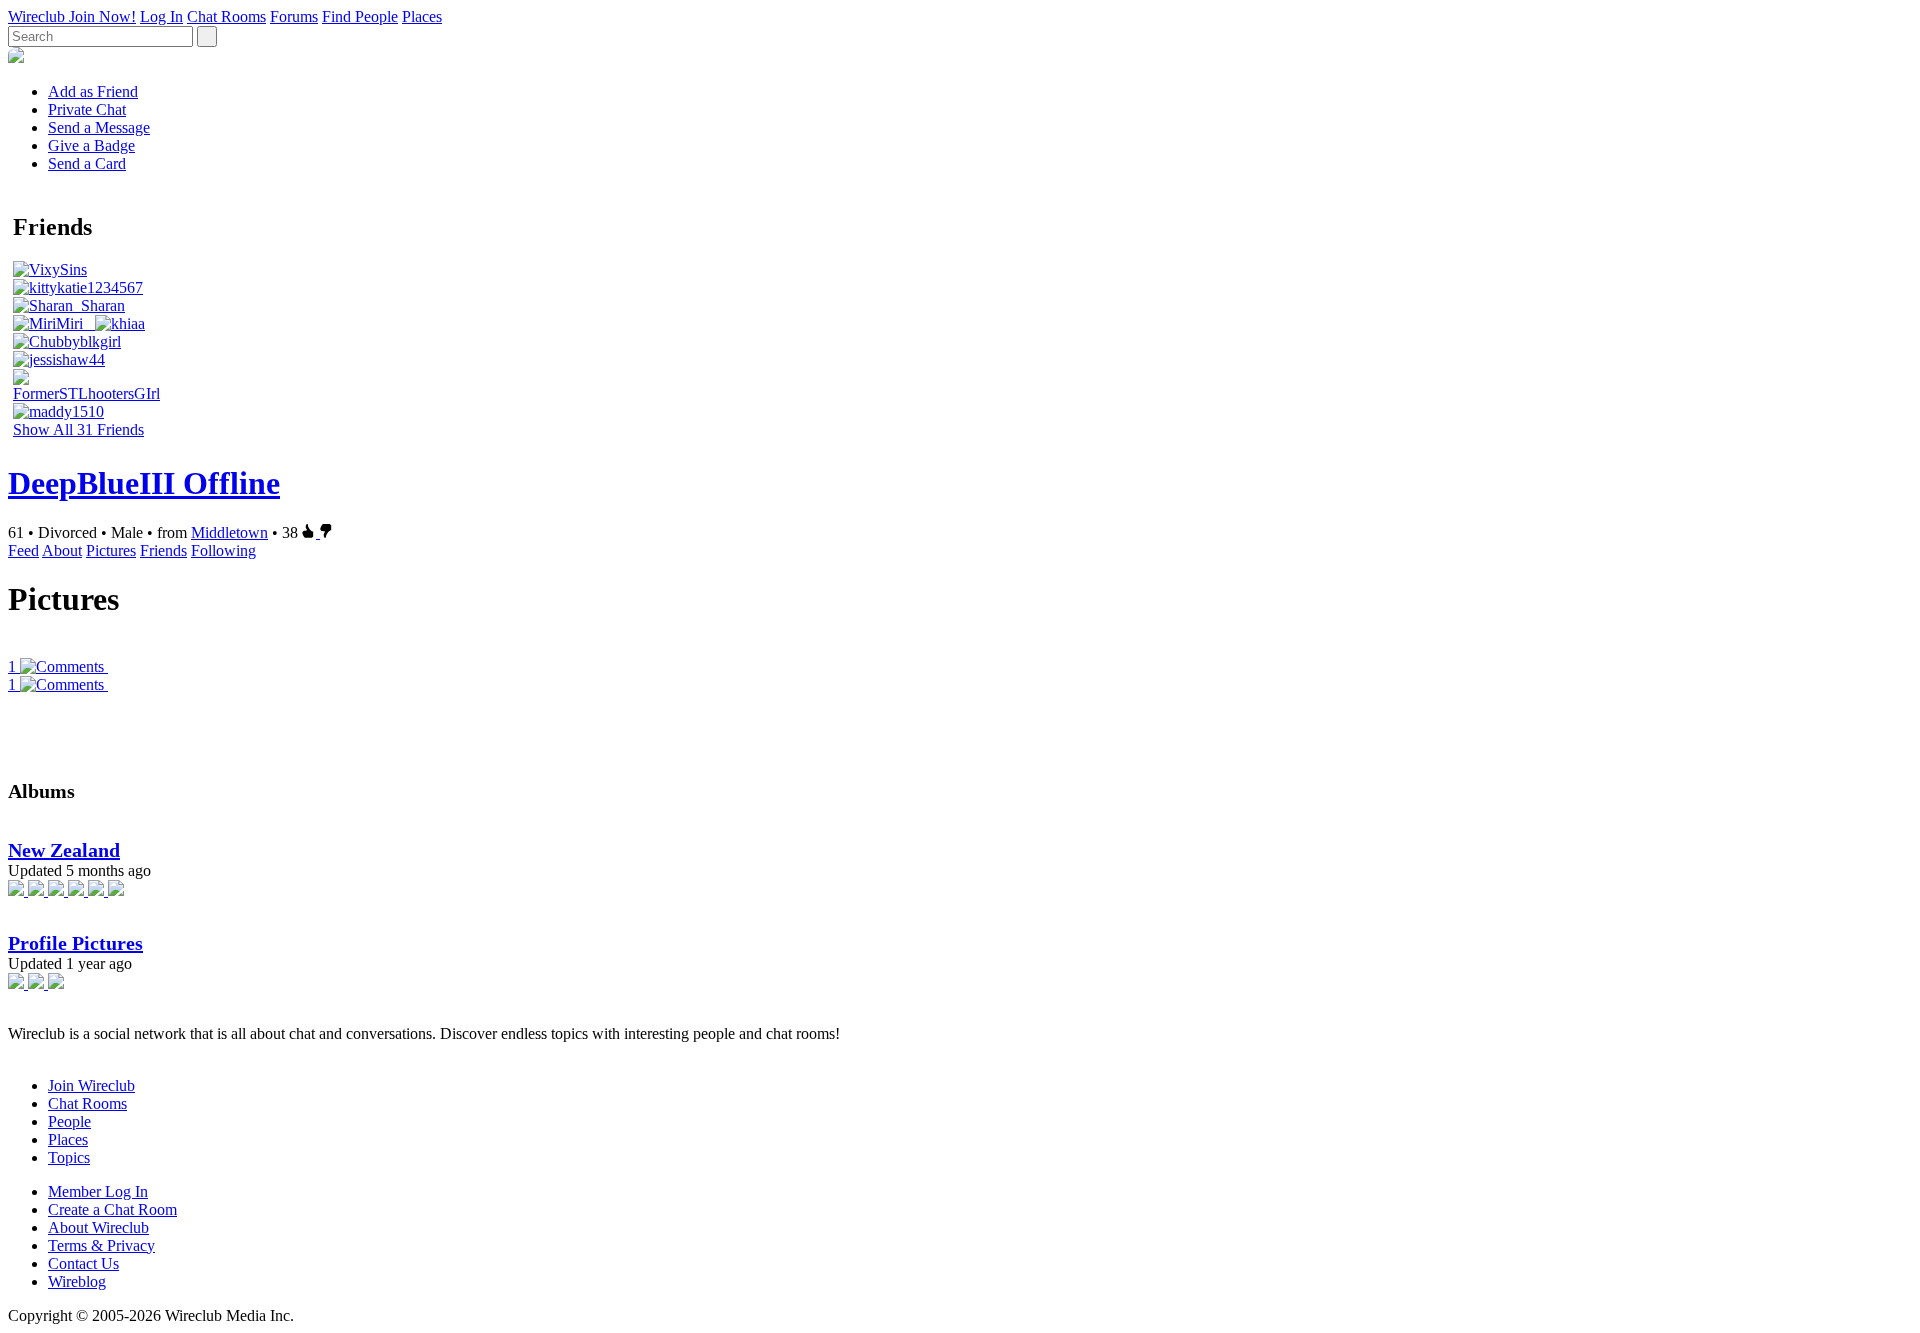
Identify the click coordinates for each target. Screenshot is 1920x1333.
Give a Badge (91, 145)
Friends (163, 550)
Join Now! (102, 16)
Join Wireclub (91, 1085)
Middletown (229, 532)
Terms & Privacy (101, 1245)
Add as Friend (93, 91)
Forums (294, 16)
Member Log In (98, 1191)
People (69, 1121)
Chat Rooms (226, 16)
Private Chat (87, 109)
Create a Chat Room (112, 1209)
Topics (69, 1157)
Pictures (111, 550)
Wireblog (77, 1281)
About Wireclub (98, 1227)
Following (223, 550)
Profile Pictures (75, 943)
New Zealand (64, 850)
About (62, 550)
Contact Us (83, 1263)
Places (422, 16)
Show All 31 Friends (78, 429)
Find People (360, 16)
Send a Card (87, 163)
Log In (161, 16)
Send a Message (99, 127)
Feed (23, 550)
